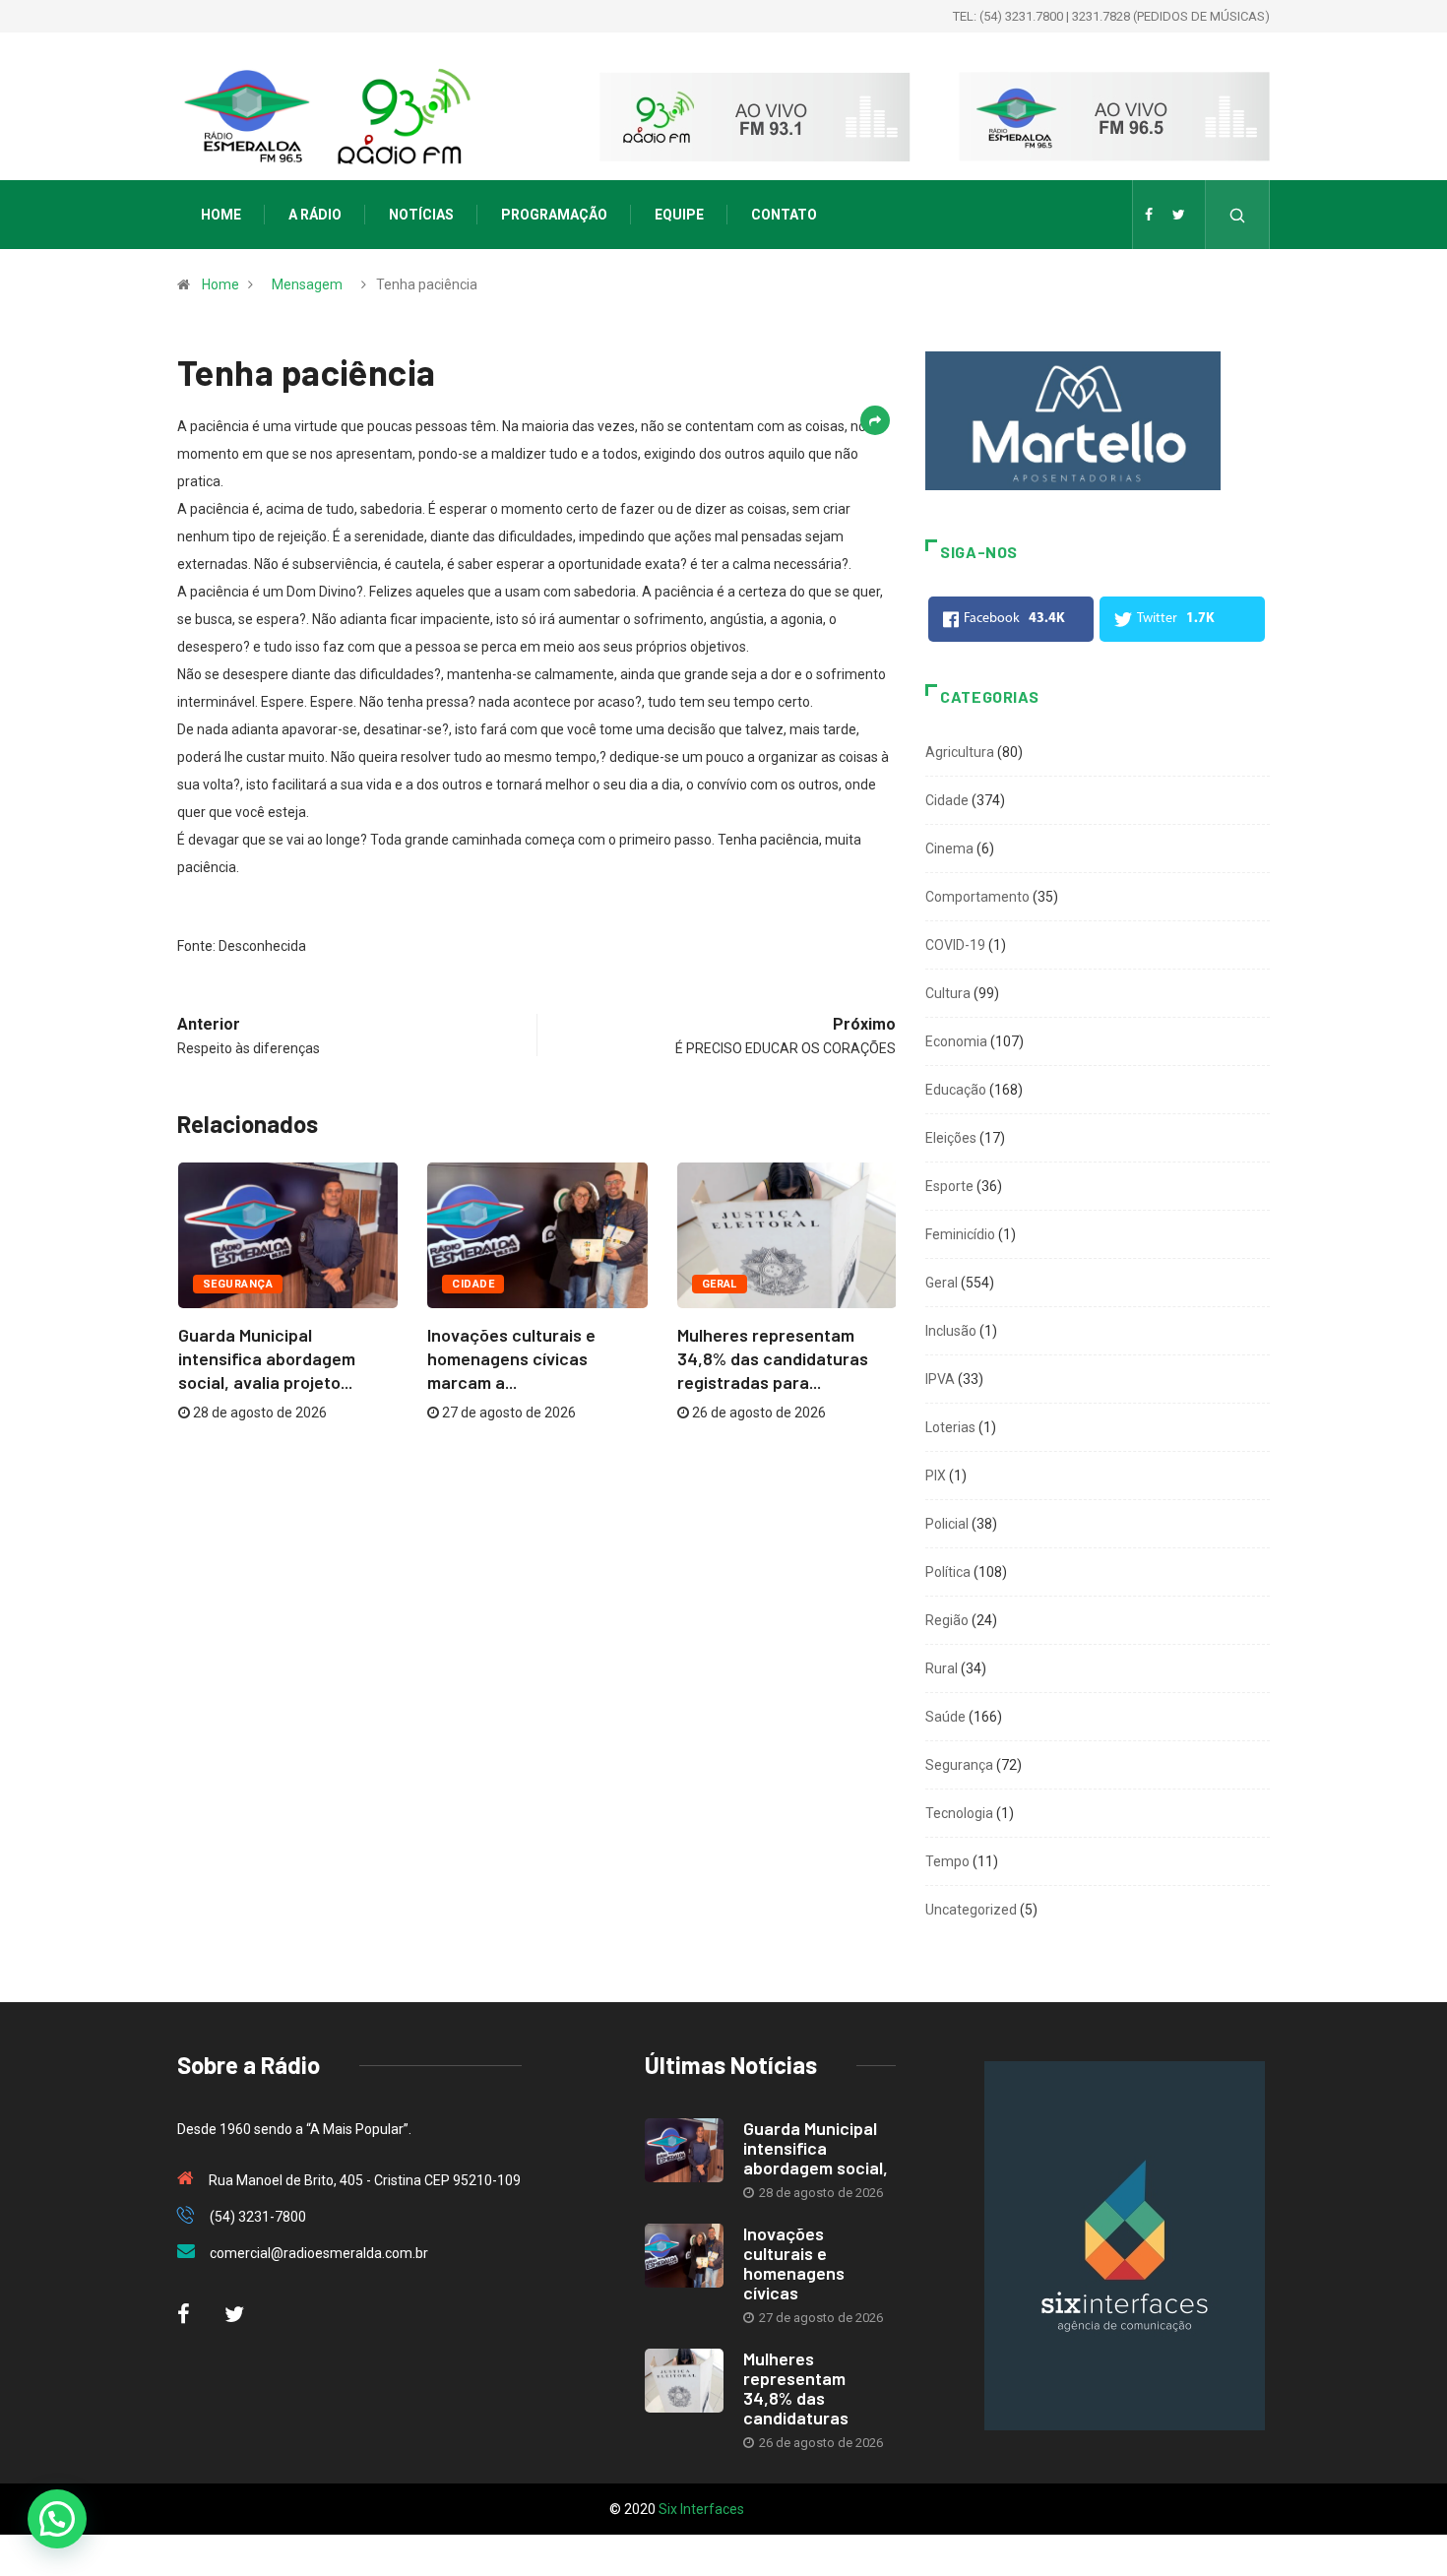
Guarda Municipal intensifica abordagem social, (816, 2148)
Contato (784, 215)
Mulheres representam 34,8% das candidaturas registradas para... (773, 1358)
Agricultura (960, 752)
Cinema (949, 848)
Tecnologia (959, 1813)
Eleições (951, 1138)
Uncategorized (971, 1910)
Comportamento (977, 897)
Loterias (950, 1427)
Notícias (421, 215)
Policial (947, 1524)
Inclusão (951, 1331)
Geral (720, 1284)
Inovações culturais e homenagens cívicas (794, 2263)
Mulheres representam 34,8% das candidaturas (796, 2388)
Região (947, 1620)
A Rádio (315, 215)
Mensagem (307, 284)
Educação (956, 1090)
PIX (936, 1476)
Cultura (948, 993)
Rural (942, 1668)
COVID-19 (955, 945)
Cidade (473, 1284)
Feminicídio (960, 1234)
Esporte (949, 1186)
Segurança (238, 1284)
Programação (554, 215)
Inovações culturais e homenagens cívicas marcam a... (511, 1358)
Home (221, 215)
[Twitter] (1179, 215)
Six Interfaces (701, 2509)
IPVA (940, 1379)
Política (948, 1572)
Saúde (945, 1717)
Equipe (679, 215)
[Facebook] (1149, 215)
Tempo (947, 1861)
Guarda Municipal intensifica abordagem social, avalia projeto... (267, 1358)
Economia (956, 1041)
